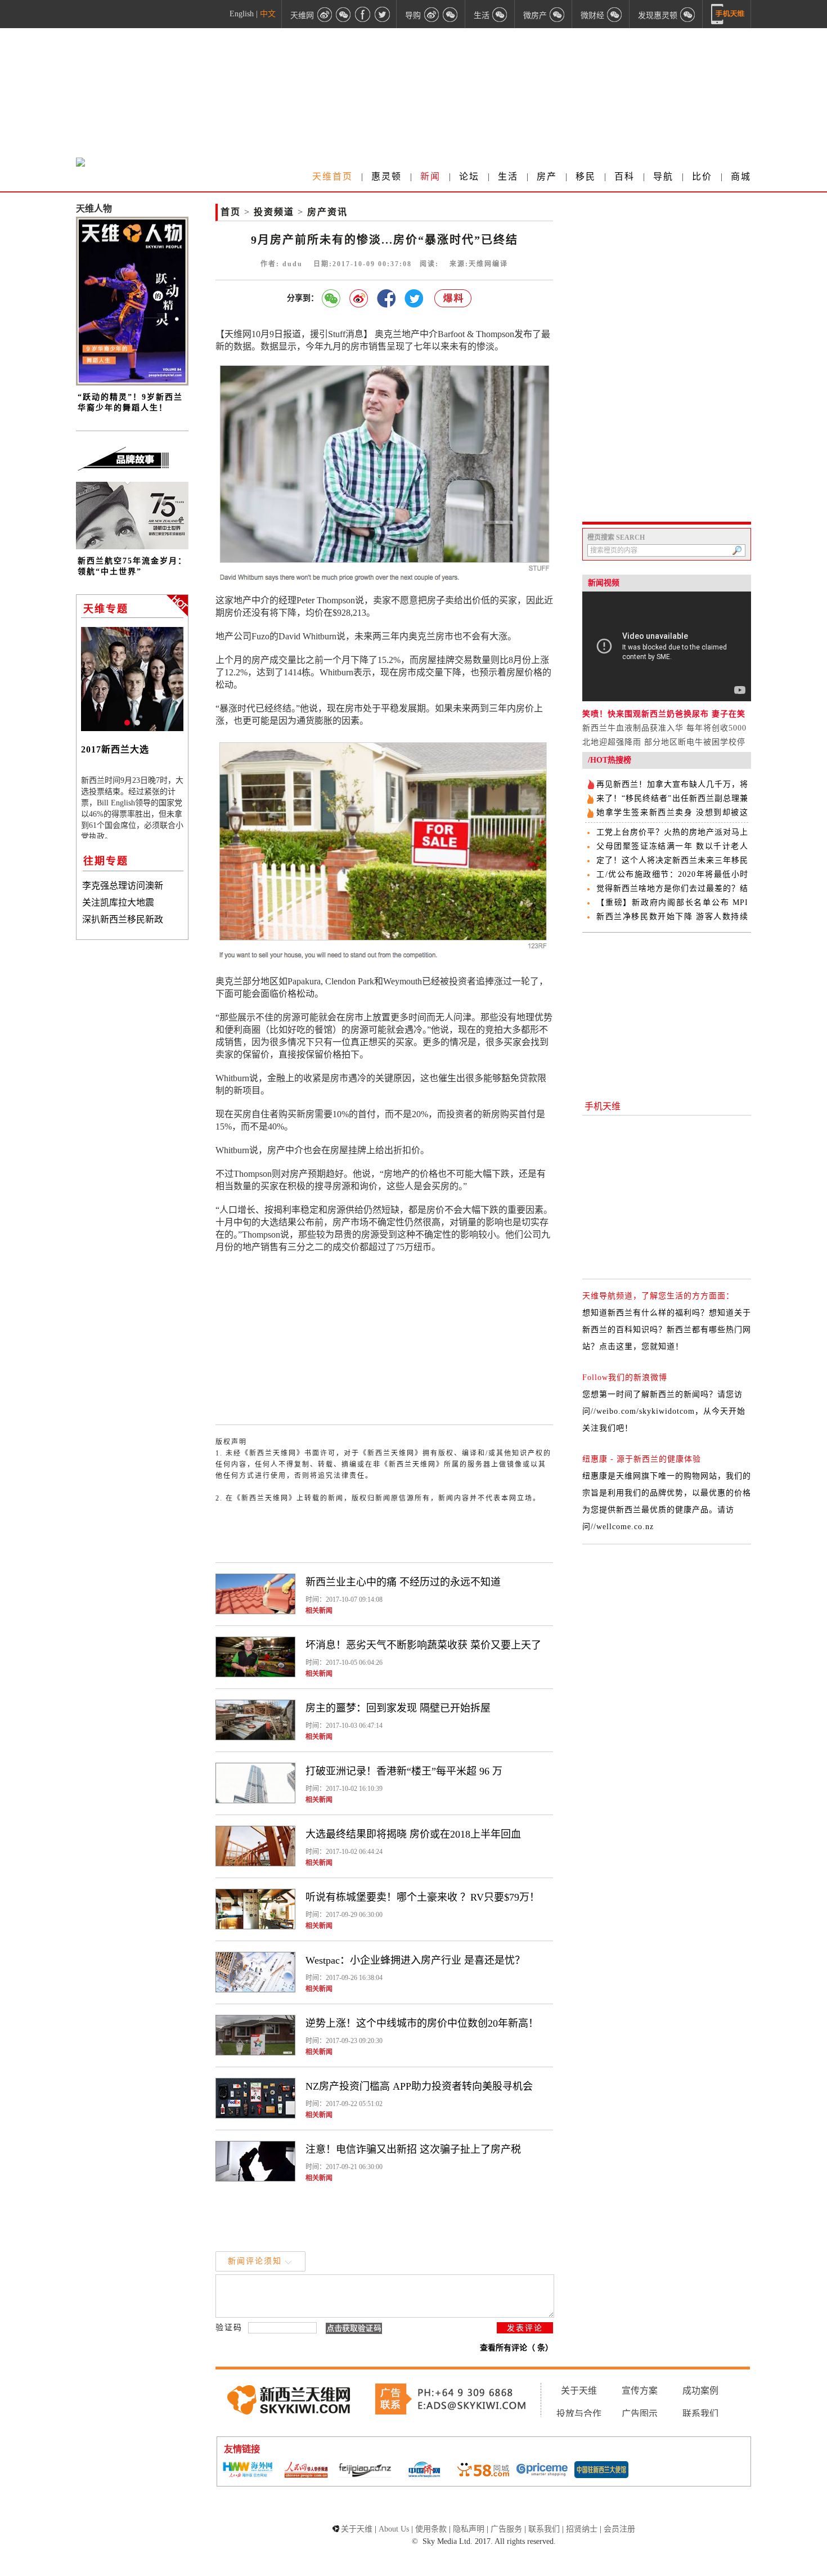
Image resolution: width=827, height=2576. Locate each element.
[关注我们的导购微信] (615, 14)
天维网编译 (488, 264)
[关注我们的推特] (382, 14)
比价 (702, 176)
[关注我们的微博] (325, 14)
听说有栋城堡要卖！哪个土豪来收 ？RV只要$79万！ (423, 1897)
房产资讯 (327, 212)
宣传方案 (640, 2391)
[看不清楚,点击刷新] (354, 2328)
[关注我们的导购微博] (432, 14)
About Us (394, 2529)
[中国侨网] (424, 2471)
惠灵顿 (386, 176)
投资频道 (274, 212)
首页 (231, 212)
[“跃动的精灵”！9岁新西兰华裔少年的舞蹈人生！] (132, 383)
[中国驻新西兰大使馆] (601, 2471)
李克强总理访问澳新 (123, 886)
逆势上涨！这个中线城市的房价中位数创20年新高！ (422, 2023)
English (242, 14)
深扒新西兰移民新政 (123, 919)
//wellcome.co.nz (622, 1527)
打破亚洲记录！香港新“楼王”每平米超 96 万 (404, 1771)
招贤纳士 (582, 2529)
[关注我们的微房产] (558, 14)
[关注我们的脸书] (363, 14)
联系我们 (700, 2414)
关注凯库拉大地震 (118, 902)
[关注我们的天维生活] (500, 14)
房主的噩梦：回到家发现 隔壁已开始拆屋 (398, 1708)
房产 (547, 176)
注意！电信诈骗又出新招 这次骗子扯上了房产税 (413, 2149)
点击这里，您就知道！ (641, 1347)
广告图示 (640, 2414)
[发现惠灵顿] (688, 14)
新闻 (430, 176)
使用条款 (431, 2529)
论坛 (469, 176)
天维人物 (94, 209)
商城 (741, 176)
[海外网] (247, 2470)
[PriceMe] (542, 2470)
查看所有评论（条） (516, 2348)
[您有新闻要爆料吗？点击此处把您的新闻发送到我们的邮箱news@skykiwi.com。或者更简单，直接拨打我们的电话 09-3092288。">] (453, 299)
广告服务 (506, 2529)
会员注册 (619, 2529)
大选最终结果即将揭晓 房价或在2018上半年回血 (413, 1834)
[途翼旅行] (365, 2470)
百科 (624, 176)
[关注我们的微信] (344, 14)
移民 (586, 176)
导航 (663, 176)
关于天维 (579, 2391)
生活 (508, 176)
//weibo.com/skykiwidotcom (643, 1411)
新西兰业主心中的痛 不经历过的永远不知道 (403, 1582)
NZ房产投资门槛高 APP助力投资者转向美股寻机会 (419, 2086)
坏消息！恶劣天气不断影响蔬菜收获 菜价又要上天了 (423, 1645)
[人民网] (306, 2471)
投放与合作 (579, 2414)
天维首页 (332, 176)
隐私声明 (469, 2529)
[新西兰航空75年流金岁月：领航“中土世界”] (132, 547)
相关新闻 (319, 1611)
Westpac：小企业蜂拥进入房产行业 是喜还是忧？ (415, 1960)
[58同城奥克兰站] (483, 2471)
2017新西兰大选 (115, 749)
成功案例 (700, 2391)
